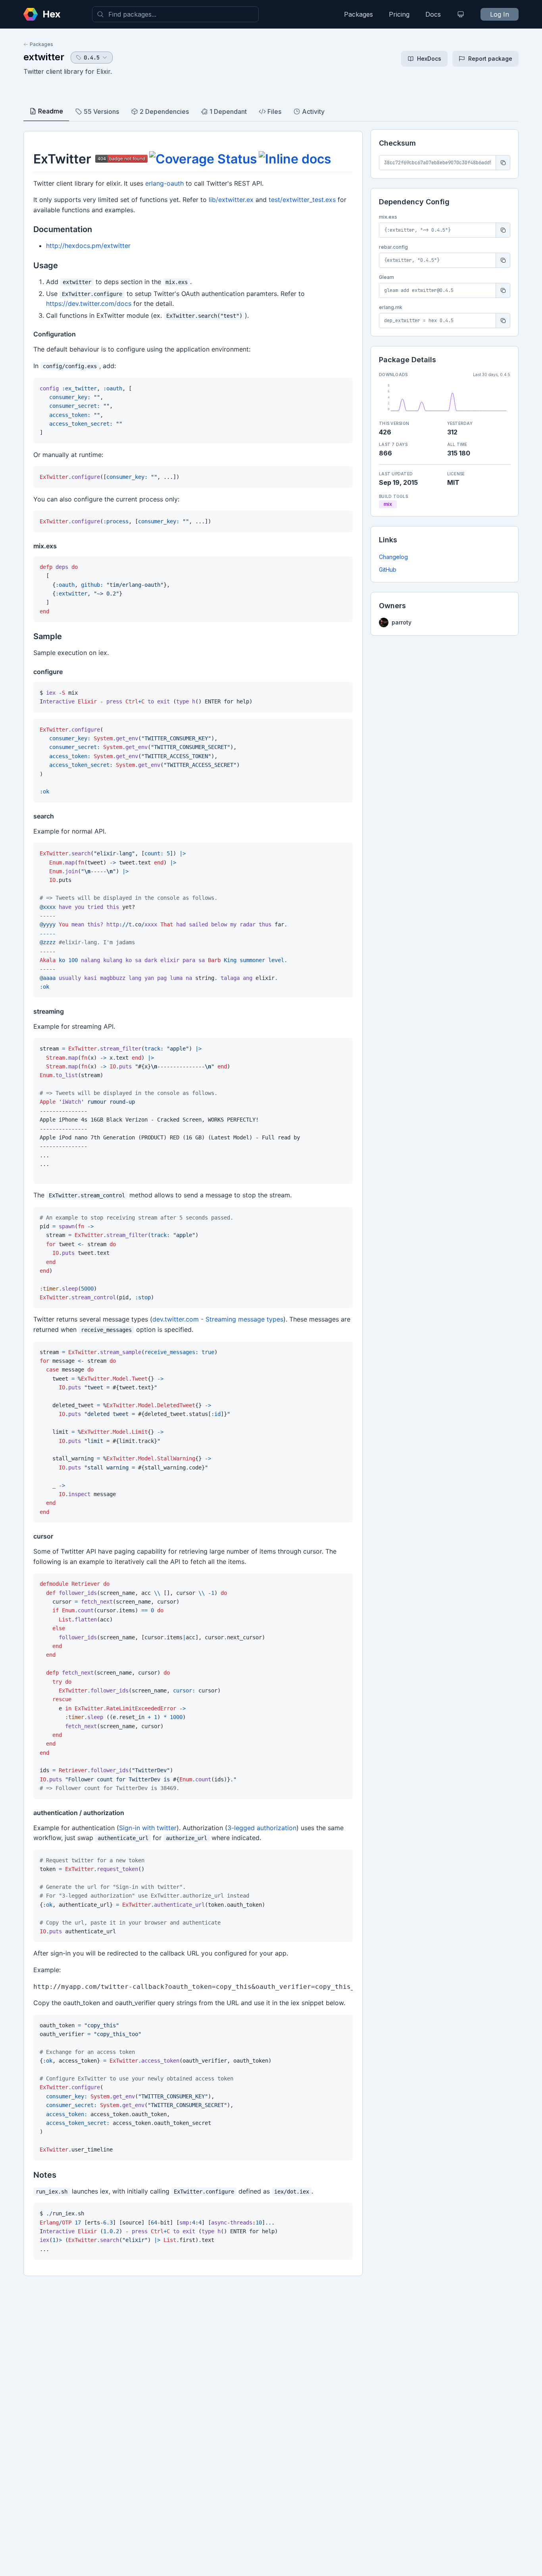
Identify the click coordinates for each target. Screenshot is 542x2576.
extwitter (44, 57)
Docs (433, 14)
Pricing (399, 14)
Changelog (393, 557)
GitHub (388, 570)
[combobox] (175, 14)
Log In (500, 14)
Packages (358, 14)
